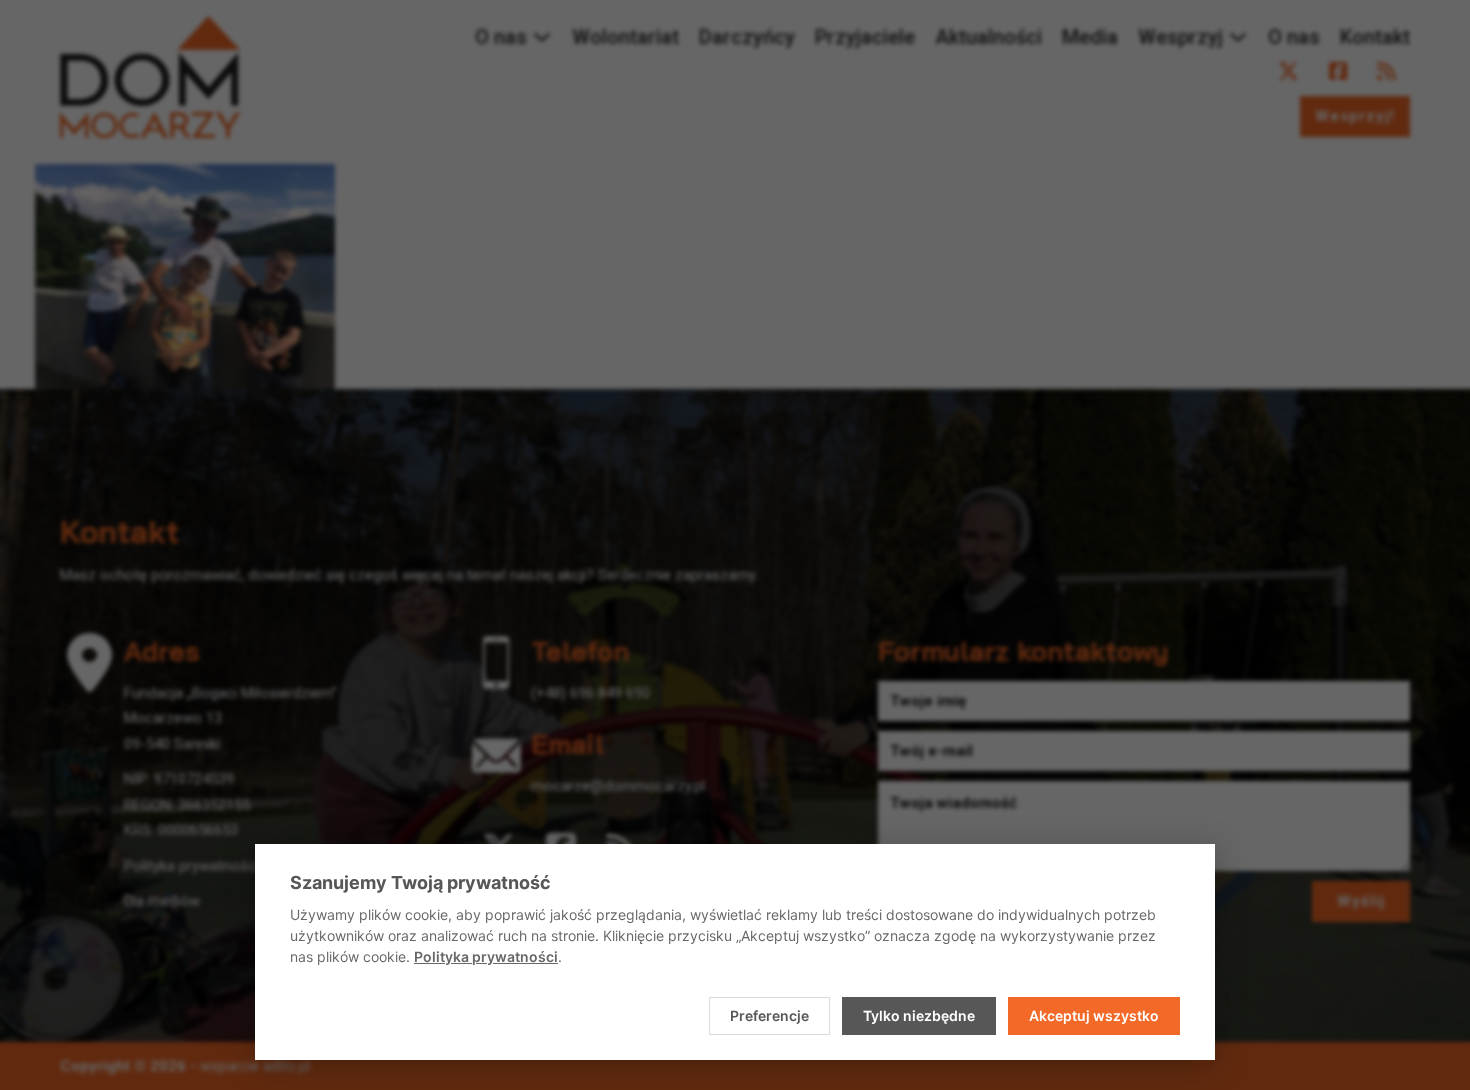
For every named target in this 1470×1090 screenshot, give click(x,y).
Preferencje (769, 1015)
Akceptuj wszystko (1094, 1015)
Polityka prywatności (486, 956)
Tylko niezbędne (919, 1015)
